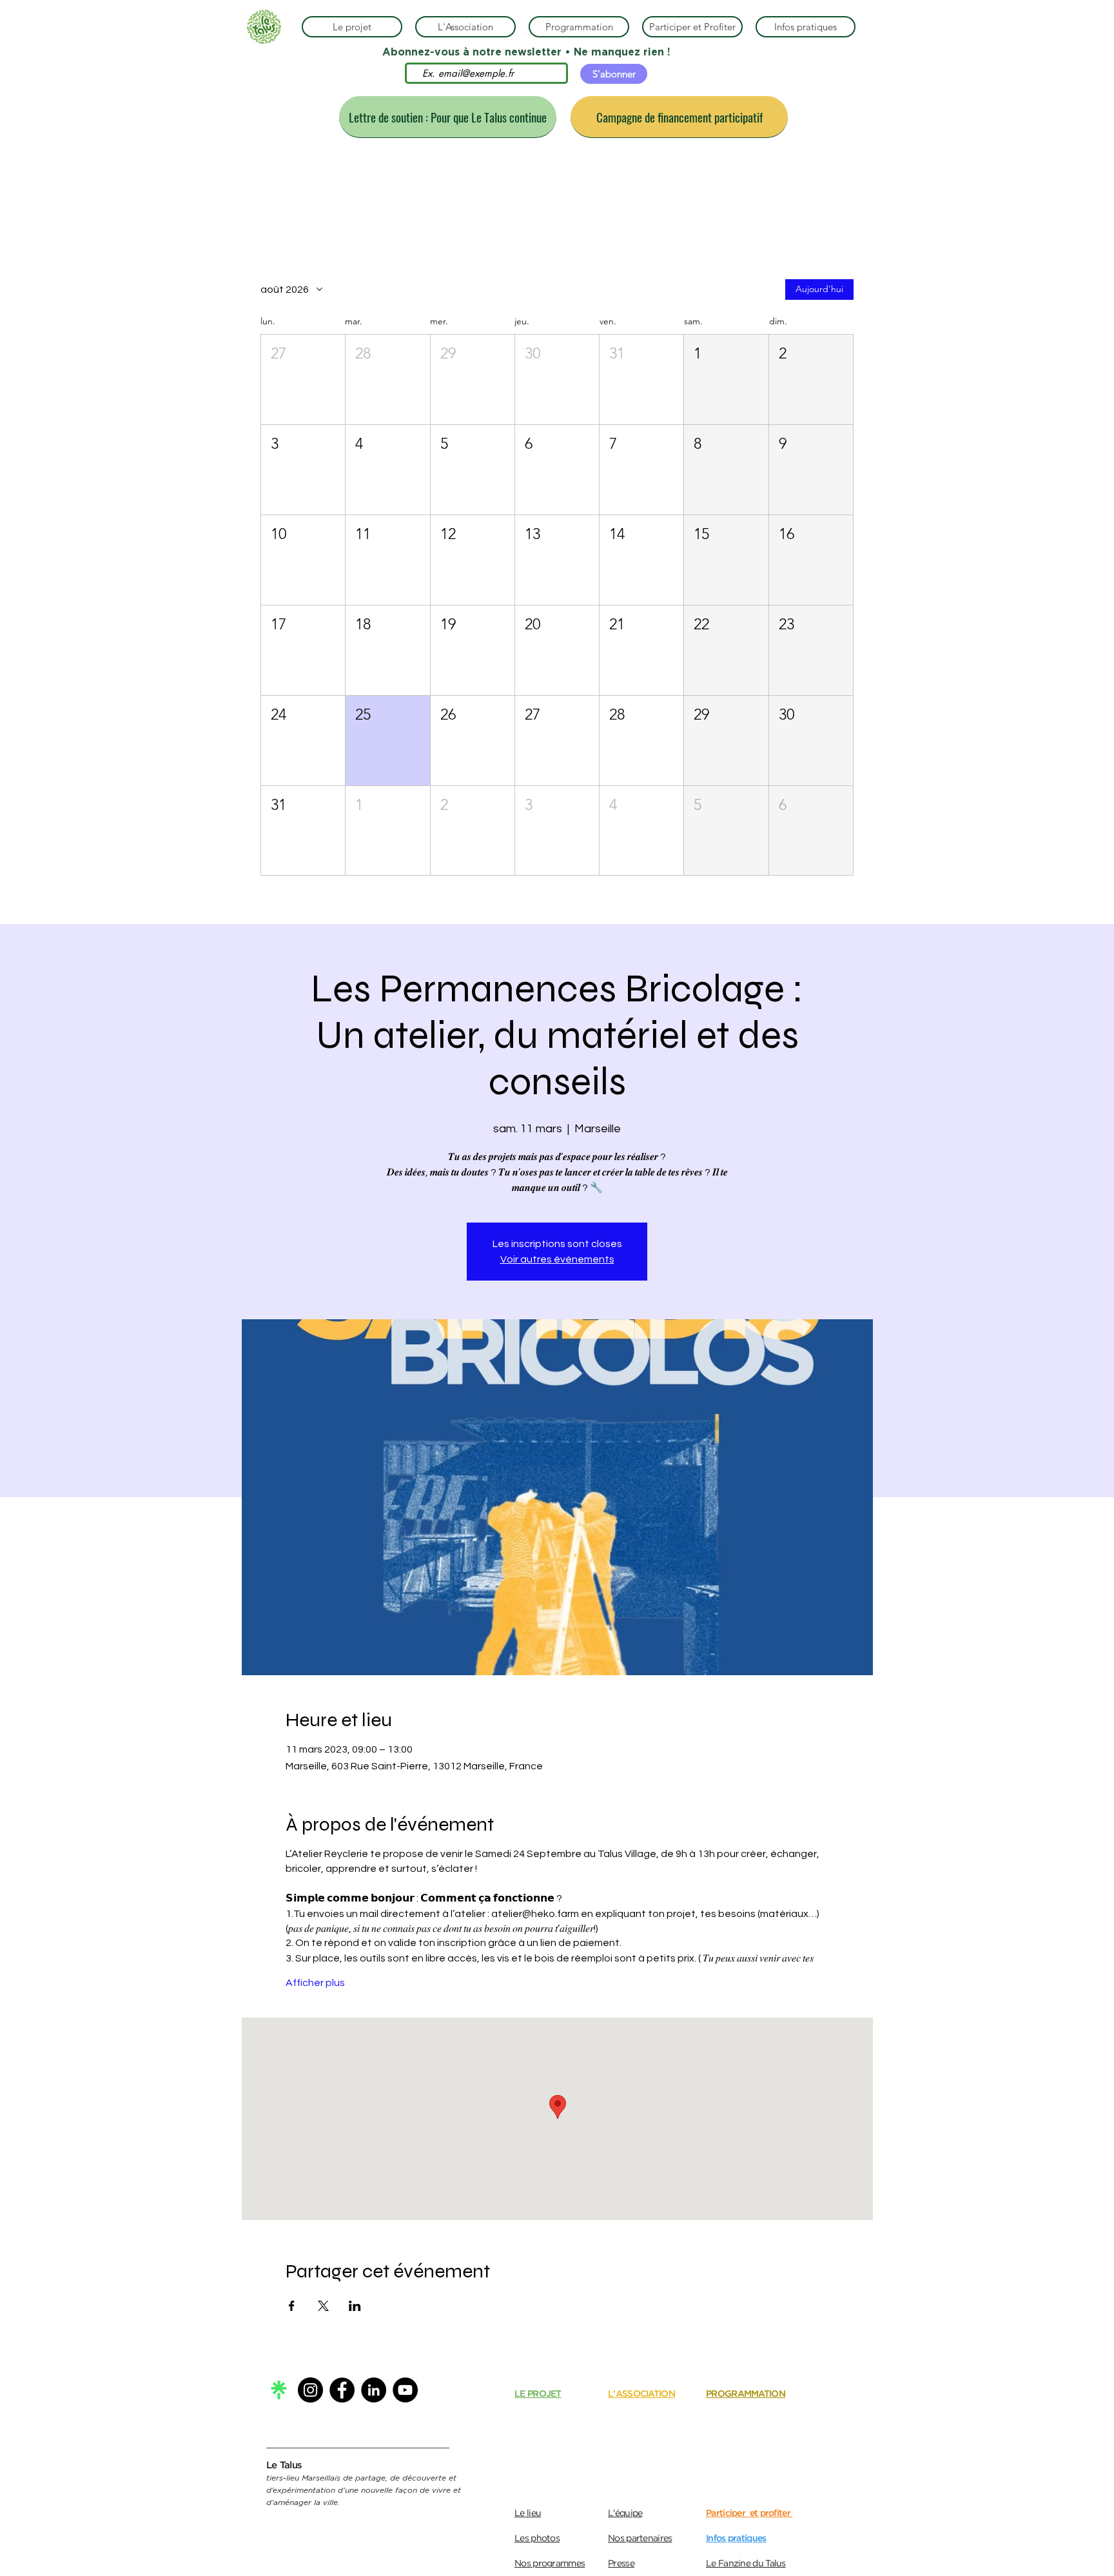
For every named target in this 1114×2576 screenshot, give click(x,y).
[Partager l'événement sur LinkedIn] (355, 2306)
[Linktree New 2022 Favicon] (279, 2390)
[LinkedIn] (374, 2390)
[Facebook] (342, 2390)
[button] (303, 379)
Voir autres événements (557, 1259)
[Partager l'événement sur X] (323, 2306)
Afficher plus (315, 1983)
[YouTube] (405, 2390)
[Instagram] (310, 2390)
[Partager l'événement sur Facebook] (292, 2306)
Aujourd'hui (819, 289)
